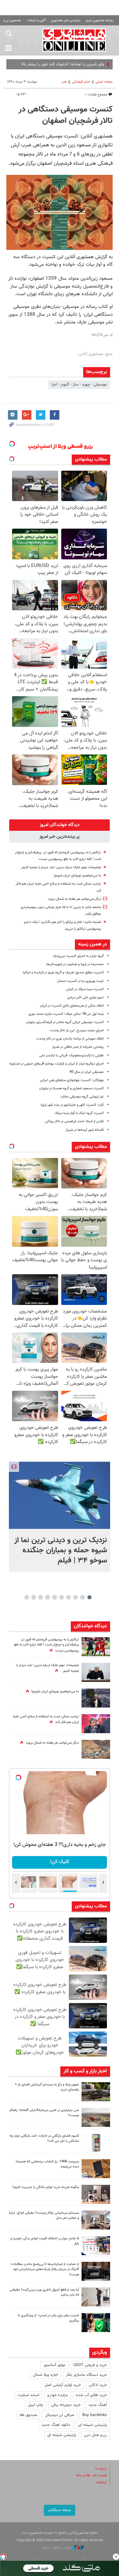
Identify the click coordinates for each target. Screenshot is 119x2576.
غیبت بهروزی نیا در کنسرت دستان (80, 981)
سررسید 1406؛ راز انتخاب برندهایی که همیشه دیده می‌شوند (47, 2164)
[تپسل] (3, 2557)
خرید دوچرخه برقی (66, 2405)
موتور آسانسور (54, 2365)
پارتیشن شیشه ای (93, 2425)
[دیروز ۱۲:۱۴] (96, 1647)
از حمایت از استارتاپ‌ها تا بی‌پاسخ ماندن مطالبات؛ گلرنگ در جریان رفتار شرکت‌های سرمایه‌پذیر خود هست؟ (45, 2270)
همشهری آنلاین (74, 40)
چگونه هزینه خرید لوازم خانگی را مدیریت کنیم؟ (46, 2187)
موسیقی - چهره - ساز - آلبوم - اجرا (79, 385)
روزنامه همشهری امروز (100, 20)
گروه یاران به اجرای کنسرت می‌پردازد (78, 956)
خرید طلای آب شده (91, 2395)
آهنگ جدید (98, 2405)
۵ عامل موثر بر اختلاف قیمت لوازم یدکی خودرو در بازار (44, 2241)
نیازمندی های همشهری (66, 20)
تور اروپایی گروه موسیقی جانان (82, 1097)
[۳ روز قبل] (96, 2297)
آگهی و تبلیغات (36, 20)
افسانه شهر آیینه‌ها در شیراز (85, 1130)
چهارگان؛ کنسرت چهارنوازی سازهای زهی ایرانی (72, 1080)
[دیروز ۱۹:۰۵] (96, 1698)
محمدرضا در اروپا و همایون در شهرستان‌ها (75, 964)
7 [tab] (47, 1597)
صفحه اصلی (104, 82)
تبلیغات (101, 2482)
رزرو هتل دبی (96, 2435)
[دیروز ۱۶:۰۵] (96, 2092)
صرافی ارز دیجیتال (60, 2415)
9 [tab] (33, 1597)
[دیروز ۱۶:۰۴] (96, 2169)
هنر (64, 82)
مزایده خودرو (58, 2395)
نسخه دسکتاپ (60, 2510)
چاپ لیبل (36, 2405)
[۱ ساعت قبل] (60, 1495)
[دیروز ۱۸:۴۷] (96, 1724)
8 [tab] (40, 1597)
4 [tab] (68, 1597)
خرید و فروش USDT (90, 2365)
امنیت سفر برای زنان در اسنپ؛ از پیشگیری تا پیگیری (48, 2318)
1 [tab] (89, 1597)
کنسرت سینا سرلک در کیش (85, 989)
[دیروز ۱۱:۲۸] (96, 1672)
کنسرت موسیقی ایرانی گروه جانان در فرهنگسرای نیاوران (65, 1022)
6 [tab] (54, 1597)
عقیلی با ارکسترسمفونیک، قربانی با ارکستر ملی (72, 1056)
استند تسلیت (29, 2395)
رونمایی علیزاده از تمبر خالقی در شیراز (78, 1047)
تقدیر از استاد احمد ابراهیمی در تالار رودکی (74, 1121)
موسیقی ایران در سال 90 (87, 1072)
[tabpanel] (60, 1517)
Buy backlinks (95, 2415)
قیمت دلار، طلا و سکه (91, 2475)
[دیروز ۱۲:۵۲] (96, 1749)
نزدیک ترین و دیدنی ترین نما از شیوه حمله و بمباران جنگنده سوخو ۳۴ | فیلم (61, 1550)
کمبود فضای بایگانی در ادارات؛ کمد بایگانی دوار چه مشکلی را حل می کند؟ (44, 2139)
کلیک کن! (60, 1862)
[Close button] (116, 2557)
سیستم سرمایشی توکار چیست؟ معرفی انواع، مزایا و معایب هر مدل (44, 2216)
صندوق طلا (28, 2415)
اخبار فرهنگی (81, 82)
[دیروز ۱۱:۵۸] (96, 2220)
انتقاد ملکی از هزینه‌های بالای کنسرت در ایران (72, 1006)
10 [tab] (27, 1597)
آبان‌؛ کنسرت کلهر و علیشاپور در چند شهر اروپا (72, 1105)
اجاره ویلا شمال (46, 2375)
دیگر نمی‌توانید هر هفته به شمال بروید (75, 899)
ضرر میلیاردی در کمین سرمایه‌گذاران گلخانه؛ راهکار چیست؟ (44, 2113)
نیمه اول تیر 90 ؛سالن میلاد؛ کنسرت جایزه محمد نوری (66, 1014)
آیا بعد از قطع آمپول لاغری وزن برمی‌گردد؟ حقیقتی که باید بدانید (44, 2293)
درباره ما (101, 2469)
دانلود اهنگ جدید (56, 2425)
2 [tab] (82, 1597)
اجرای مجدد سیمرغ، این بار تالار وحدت (77, 1030)
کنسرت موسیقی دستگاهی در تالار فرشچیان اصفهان (66, 115)
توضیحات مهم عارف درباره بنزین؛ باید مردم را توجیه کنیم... (60, 867)
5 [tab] (61, 1597)
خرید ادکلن (98, 2385)
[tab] (60, 825)
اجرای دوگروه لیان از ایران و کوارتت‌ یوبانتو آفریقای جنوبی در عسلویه (56, 1064)
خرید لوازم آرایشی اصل (63, 2385)
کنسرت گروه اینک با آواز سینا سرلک (79, 1113)
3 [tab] (75, 1597)
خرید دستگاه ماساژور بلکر (86, 2375)
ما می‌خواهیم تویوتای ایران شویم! (77, 876)
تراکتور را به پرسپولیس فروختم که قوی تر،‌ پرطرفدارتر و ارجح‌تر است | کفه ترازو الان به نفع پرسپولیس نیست (46, 1645)
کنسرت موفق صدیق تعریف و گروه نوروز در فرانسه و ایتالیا (63, 973)
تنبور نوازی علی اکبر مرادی (86, 998)
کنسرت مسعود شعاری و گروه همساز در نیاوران (72, 1088)
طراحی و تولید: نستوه (57, 2548)
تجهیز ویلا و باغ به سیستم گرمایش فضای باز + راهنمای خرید (47, 2087)
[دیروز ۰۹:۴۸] (96, 2271)
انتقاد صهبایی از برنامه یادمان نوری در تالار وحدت (70, 1039)
